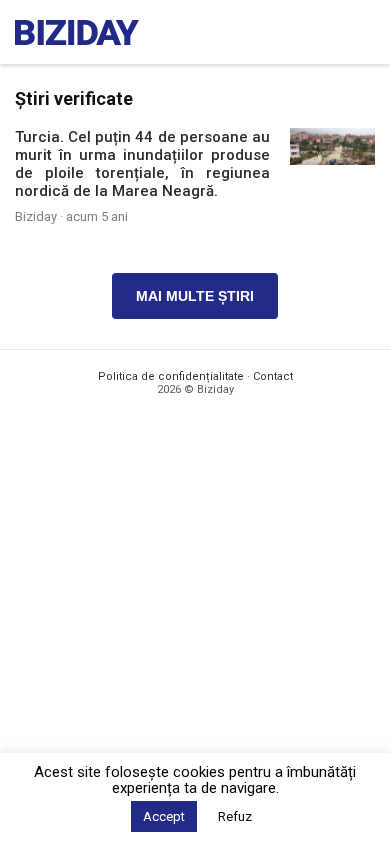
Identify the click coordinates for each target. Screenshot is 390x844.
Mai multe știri (195, 296)
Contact (273, 376)
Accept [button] (164, 816)
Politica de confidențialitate (171, 376)
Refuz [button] (235, 816)
